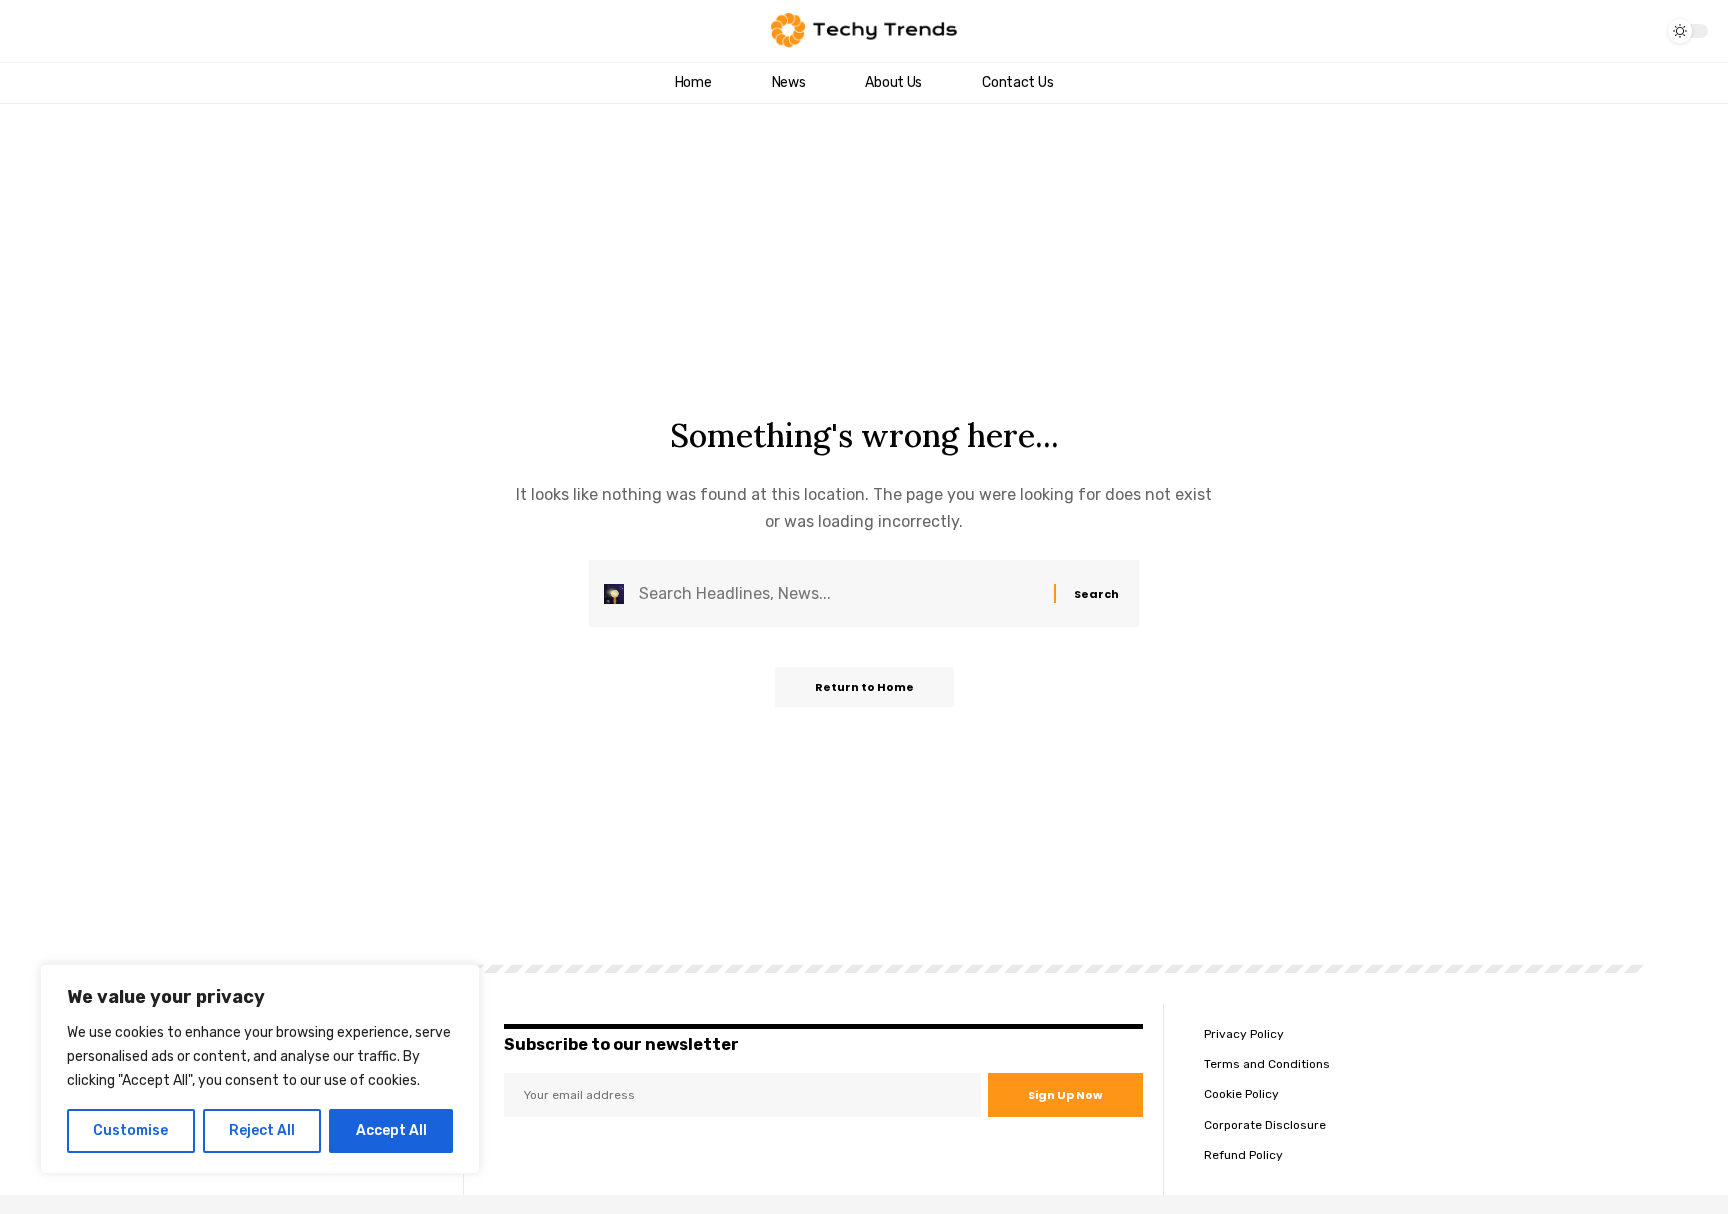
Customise (130, 1130)
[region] (260, 1069)
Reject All (262, 1130)
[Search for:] (839, 593)
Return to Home (864, 687)
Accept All (391, 1130)
